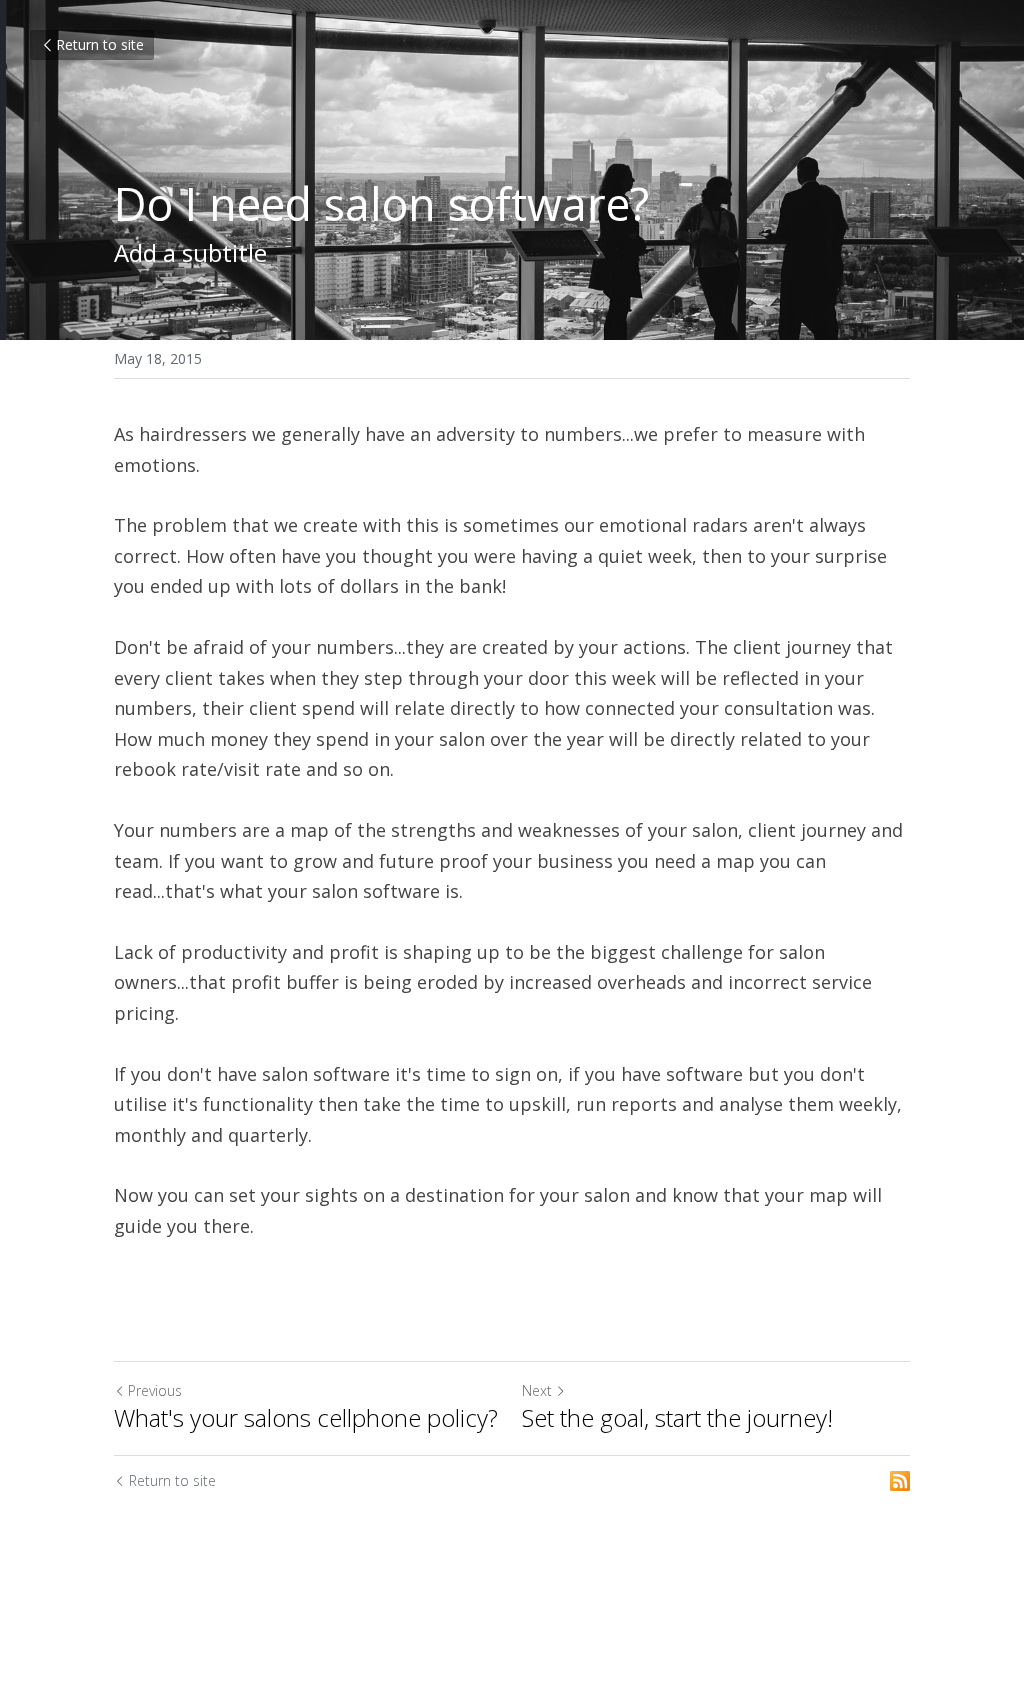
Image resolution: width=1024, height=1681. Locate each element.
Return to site (100, 44)
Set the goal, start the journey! (677, 1418)
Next (537, 1390)
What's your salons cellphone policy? (306, 1418)
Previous (155, 1390)
